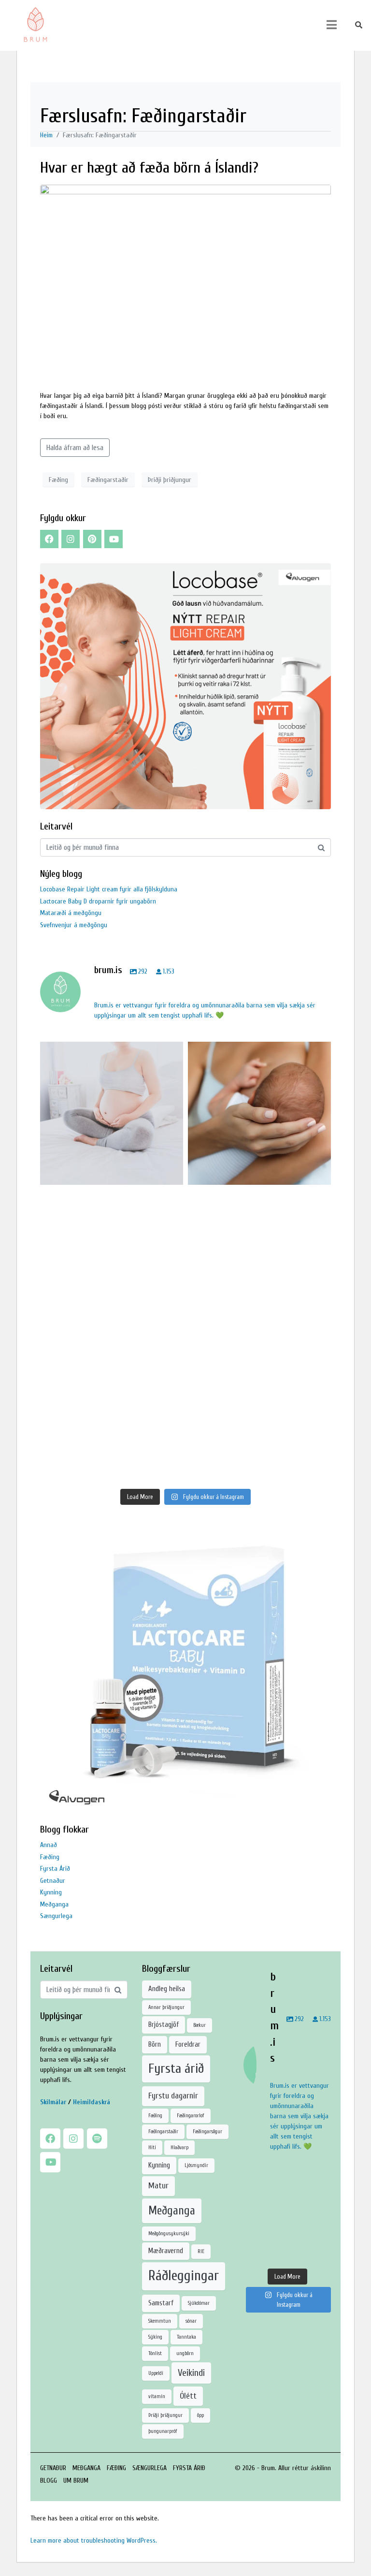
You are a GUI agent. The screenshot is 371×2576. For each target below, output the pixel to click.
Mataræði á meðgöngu (71, 913)
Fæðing (58, 480)
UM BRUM (76, 2481)
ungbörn (185, 2353)
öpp (200, 2415)
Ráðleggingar (184, 2276)
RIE (201, 2251)
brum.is (110, 1052)
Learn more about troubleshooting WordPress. (94, 2540)
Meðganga (54, 1904)
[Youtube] (114, 539)
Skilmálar (53, 2102)
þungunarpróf (163, 2431)
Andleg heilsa (167, 1989)
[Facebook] (49, 539)
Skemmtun (160, 2321)
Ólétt (188, 2396)
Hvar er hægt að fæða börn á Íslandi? (149, 167)
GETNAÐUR (53, 2468)
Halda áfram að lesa (75, 448)
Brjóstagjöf (164, 2025)
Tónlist (155, 2353)
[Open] (112, 1113)
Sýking (155, 2337)
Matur (158, 2186)
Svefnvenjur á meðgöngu (74, 925)
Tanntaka (186, 2337)
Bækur (200, 2025)
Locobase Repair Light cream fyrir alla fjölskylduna (109, 889)
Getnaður (53, 1881)
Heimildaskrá (92, 2102)
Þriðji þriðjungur (170, 480)
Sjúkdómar (199, 2303)
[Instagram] (71, 539)
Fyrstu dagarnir (173, 2096)
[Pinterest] (92, 539)
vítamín (157, 2396)
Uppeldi (156, 2373)
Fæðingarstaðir (108, 480)
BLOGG (49, 2481)
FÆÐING (116, 2468)
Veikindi (191, 2373)
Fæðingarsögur (207, 2132)
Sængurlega (56, 1916)
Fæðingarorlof (191, 2116)
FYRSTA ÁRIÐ (189, 2468)
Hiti (152, 2147)
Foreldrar (188, 2045)
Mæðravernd (166, 2251)
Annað (49, 1845)
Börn (155, 2045)
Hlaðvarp (179, 2147)
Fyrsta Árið (55, 1869)
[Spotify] (97, 2139)
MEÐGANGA (86, 2468)
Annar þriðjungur (166, 2007)
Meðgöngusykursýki (169, 2234)
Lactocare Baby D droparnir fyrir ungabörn (98, 901)
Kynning (51, 1892)
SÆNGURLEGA (150, 2468)
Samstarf (161, 2303)
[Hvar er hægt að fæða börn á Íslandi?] (185, 281)
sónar (191, 2321)
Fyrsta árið (176, 2068)
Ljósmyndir (196, 2165)
